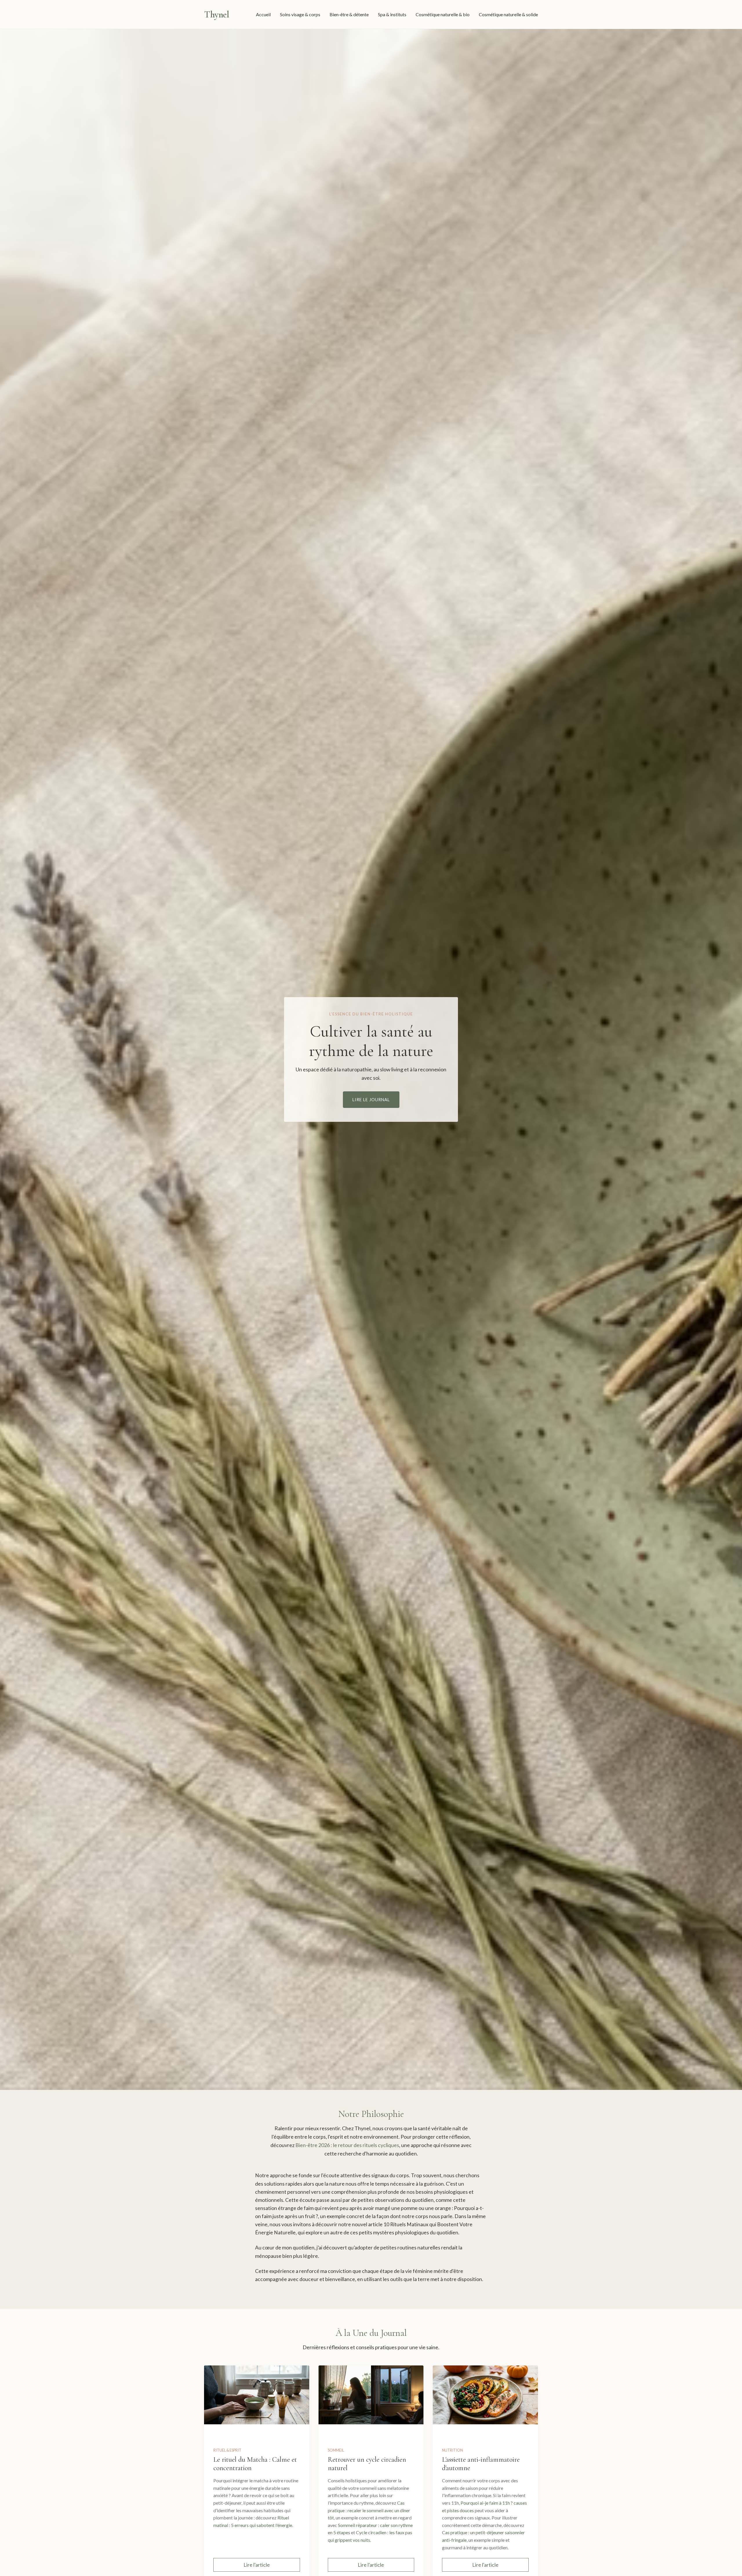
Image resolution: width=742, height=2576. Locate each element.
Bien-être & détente (349, 14)
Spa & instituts (392, 14)
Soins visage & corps (300, 14)
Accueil (263, 14)
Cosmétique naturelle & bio (443, 14)
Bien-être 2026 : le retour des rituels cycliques (347, 2145)
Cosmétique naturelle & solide (508, 14)
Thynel (217, 14)
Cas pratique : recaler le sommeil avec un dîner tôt (369, 2510)
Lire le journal (371, 1100)
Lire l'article (257, 2565)
